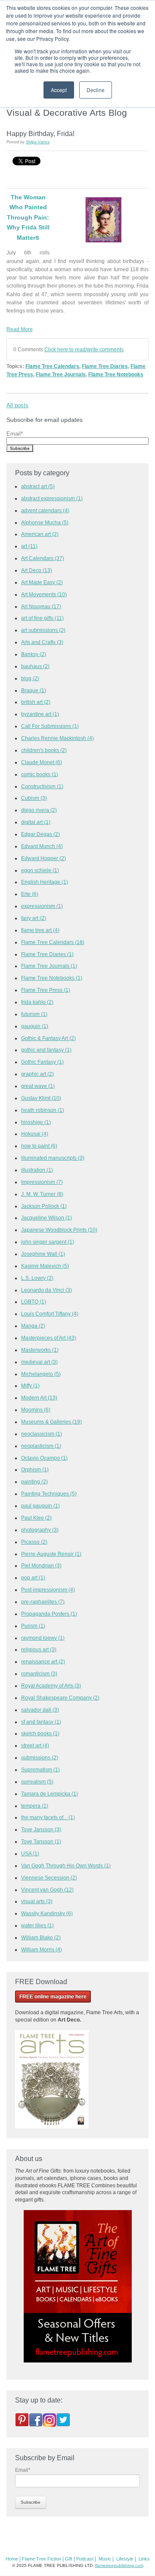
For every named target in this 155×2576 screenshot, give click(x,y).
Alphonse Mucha (45, 522)
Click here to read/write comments (84, 349)
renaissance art (43, 1661)
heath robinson (43, 1110)
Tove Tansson (41, 1841)
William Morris (42, 1949)
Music (105, 2559)
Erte (30, 894)
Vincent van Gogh (47, 1890)
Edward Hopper (43, 858)
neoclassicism (42, 1434)
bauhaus (35, 666)
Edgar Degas (40, 834)
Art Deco (37, 570)
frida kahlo (37, 1002)
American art (40, 534)
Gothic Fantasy (42, 1062)
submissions (40, 1757)
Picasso (34, 1542)
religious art (39, 1649)
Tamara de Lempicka (50, 1794)
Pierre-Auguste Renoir (51, 1554)
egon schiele (40, 870)
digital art (36, 822)
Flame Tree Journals (61, 374)
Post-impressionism (48, 1590)
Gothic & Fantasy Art (48, 1038)
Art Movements (44, 594)
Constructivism (42, 786)
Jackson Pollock (44, 1206)
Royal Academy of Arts (51, 1686)
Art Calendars (43, 558)
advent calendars (45, 510)
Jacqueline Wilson (46, 1218)
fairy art (34, 918)
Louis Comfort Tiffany (50, 1314)
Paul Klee (36, 1518)
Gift (69, 2559)
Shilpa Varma (38, 142)
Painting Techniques (49, 1494)
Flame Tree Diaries (105, 366)
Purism (33, 1626)
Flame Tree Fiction (42, 2559)
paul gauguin (40, 1506)
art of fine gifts (42, 618)
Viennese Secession (49, 1878)
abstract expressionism (52, 498)
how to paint (39, 1146)
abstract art (38, 486)
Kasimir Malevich (45, 1266)
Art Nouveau (41, 606)
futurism (34, 1014)
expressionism (42, 906)
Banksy (34, 654)
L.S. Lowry (37, 1278)
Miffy (30, 1386)
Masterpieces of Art (49, 1338)
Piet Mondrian (41, 1565)
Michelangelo (41, 1374)
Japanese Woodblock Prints (59, 1230)
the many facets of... (48, 1817)
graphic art (37, 1074)
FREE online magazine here (53, 1997)
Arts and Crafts (42, 642)
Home (12, 2559)
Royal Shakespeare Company (60, 1698)
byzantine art (40, 714)
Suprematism (40, 1769)
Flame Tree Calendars (52, 366)
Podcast (85, 2559)
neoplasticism (41, 1446)
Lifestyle (125, 2559)
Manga (33, 1326)
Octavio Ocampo (44, 1458)
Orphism (35, 1469)
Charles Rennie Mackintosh (57, 738)
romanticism (39, 1673)
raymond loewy (43, 1638)
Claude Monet (42, 762)
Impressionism (42, 1182)
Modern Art (39, 1398)
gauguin (35, 1026)
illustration (37, 1170)
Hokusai (35, 1134)
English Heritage (45, 882)
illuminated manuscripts (53, 1158)
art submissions (43, 630)
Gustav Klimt (41, 1098)
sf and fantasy (41, 1722)
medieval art (39, 1362)
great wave (38, 1086)
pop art (33, 1577)
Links (144, 2559)
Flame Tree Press (46, 990)
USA (30, 1853)
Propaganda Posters (49, 1614)
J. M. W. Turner (42, 1194)
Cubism (34, 798)
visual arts (37, 1901)
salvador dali (40, 1710)
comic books (40, 774)
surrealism (37, 1782)
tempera (35, 1806)
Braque (34, 690)
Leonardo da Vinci (46, 1290)
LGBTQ (34, 1302)
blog (30, 678)
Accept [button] (59, 90)
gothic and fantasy (46, 1050)
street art (35, 1745)
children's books (44, 750)
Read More (20, 329)
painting (34, 1482)
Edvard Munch (42, 846)
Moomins (36, 1410)
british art (36, 702)
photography (40, 1530)
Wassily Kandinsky (47, 1913)
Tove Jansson (41, 1829)
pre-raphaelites (43, 1602)
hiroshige (36, 1122)
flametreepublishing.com (119, 2565)
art (29, 546)
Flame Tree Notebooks (116, 374)
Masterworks (40, 1350)
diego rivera (39, 810)
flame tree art (40, 930)
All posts (17, 405)
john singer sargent (48, 1242)
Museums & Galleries (51, 1422)
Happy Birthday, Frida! (40, 133)
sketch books (40, 1733)
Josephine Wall (43, 1254)
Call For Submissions (50, 726)
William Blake (41, 1937)
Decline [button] (96, 90)
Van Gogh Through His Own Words (66, 1865)
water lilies (37, 1925)
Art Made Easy (42, 582)
